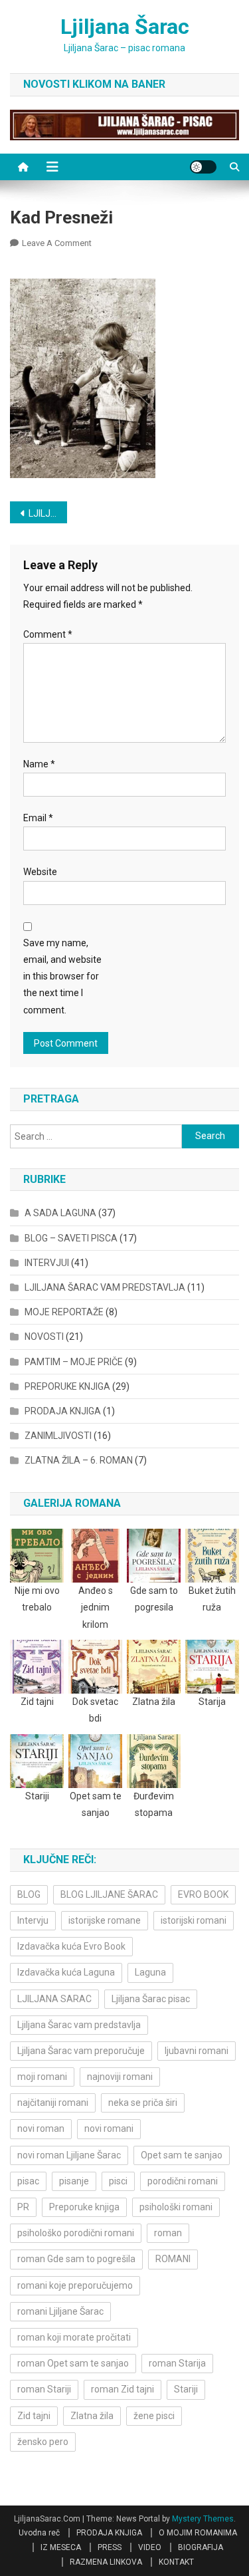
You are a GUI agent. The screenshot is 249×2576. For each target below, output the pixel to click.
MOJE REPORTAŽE (64, 1312)
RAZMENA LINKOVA (106, 2562)
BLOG (29, 1894)
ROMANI (173, 2259)
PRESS (110, 2547)
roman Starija (177, 2363)
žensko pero (43, 2442)
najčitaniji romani (53, 2103)
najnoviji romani (120, 2077)
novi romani (109, 2128)
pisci (118, 2181)
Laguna (150, 1972)
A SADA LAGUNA (60, 1213)
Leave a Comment (57, 243)
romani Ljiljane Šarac (60, 2311)
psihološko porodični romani (76, 2233)
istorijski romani (194, 1920)
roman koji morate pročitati (74, 2337)
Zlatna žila (92, 2416)
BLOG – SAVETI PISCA (71, 1238)
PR (23, 2207)
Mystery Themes (203, 2519)
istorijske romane (105, 1920)
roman (168, 2233)
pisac (28, 2181)
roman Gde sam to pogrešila (76, 2259)
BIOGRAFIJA (201, 2547)
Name (39, 764)
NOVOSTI (44, 1337)
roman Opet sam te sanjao (73, 2363)
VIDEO (150, 2547)
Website (40, 872)
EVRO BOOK (203, 1894)
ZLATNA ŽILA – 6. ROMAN (79, 1460)
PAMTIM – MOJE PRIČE (74, 1362)
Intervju (33, 1920)
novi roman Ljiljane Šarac (69, 2155)
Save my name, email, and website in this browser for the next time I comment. (62, 976)
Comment (48, 634)
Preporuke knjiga (84, 2207)
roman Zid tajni (123, 2389)
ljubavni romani (197, 2051)
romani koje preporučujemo (75, 2285)
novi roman (41, 2128)
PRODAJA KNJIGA (63, 1411)
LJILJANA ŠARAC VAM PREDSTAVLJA (48, 513)
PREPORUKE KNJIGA (67, 1386)
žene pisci (154, 2416)
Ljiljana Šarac (125, 27)
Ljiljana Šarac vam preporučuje (81, 2051)
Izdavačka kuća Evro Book (71, 1946)
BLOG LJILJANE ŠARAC (109, 1894)
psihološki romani (176, 2207)
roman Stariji (44, 2389)
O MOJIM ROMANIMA (198, 2533)
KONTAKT (176, 2562)
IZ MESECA (61, 2547)
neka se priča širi (143, 2103)
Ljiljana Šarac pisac (151, 1999)
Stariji (186, 2389)
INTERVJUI (47, 1263)
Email (38, 818)
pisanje (74, 2181)
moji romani (42, 2077)
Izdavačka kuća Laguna (66, 1972)
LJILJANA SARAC (54, 1999)
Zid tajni (34, 2416)
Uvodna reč (39, 2533)
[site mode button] (203, 167)
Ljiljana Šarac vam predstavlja (79, 2025)
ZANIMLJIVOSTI (58, 1436)
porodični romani (183, 2181)
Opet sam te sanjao (182, 2155)
